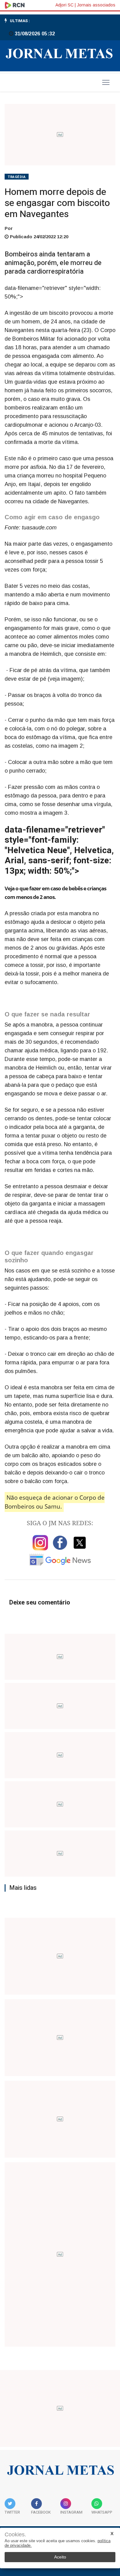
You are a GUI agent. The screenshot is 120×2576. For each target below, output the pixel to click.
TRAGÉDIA (17, 177)
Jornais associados (96, 5)
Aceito (60, 2557)
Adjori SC (64, 5)
